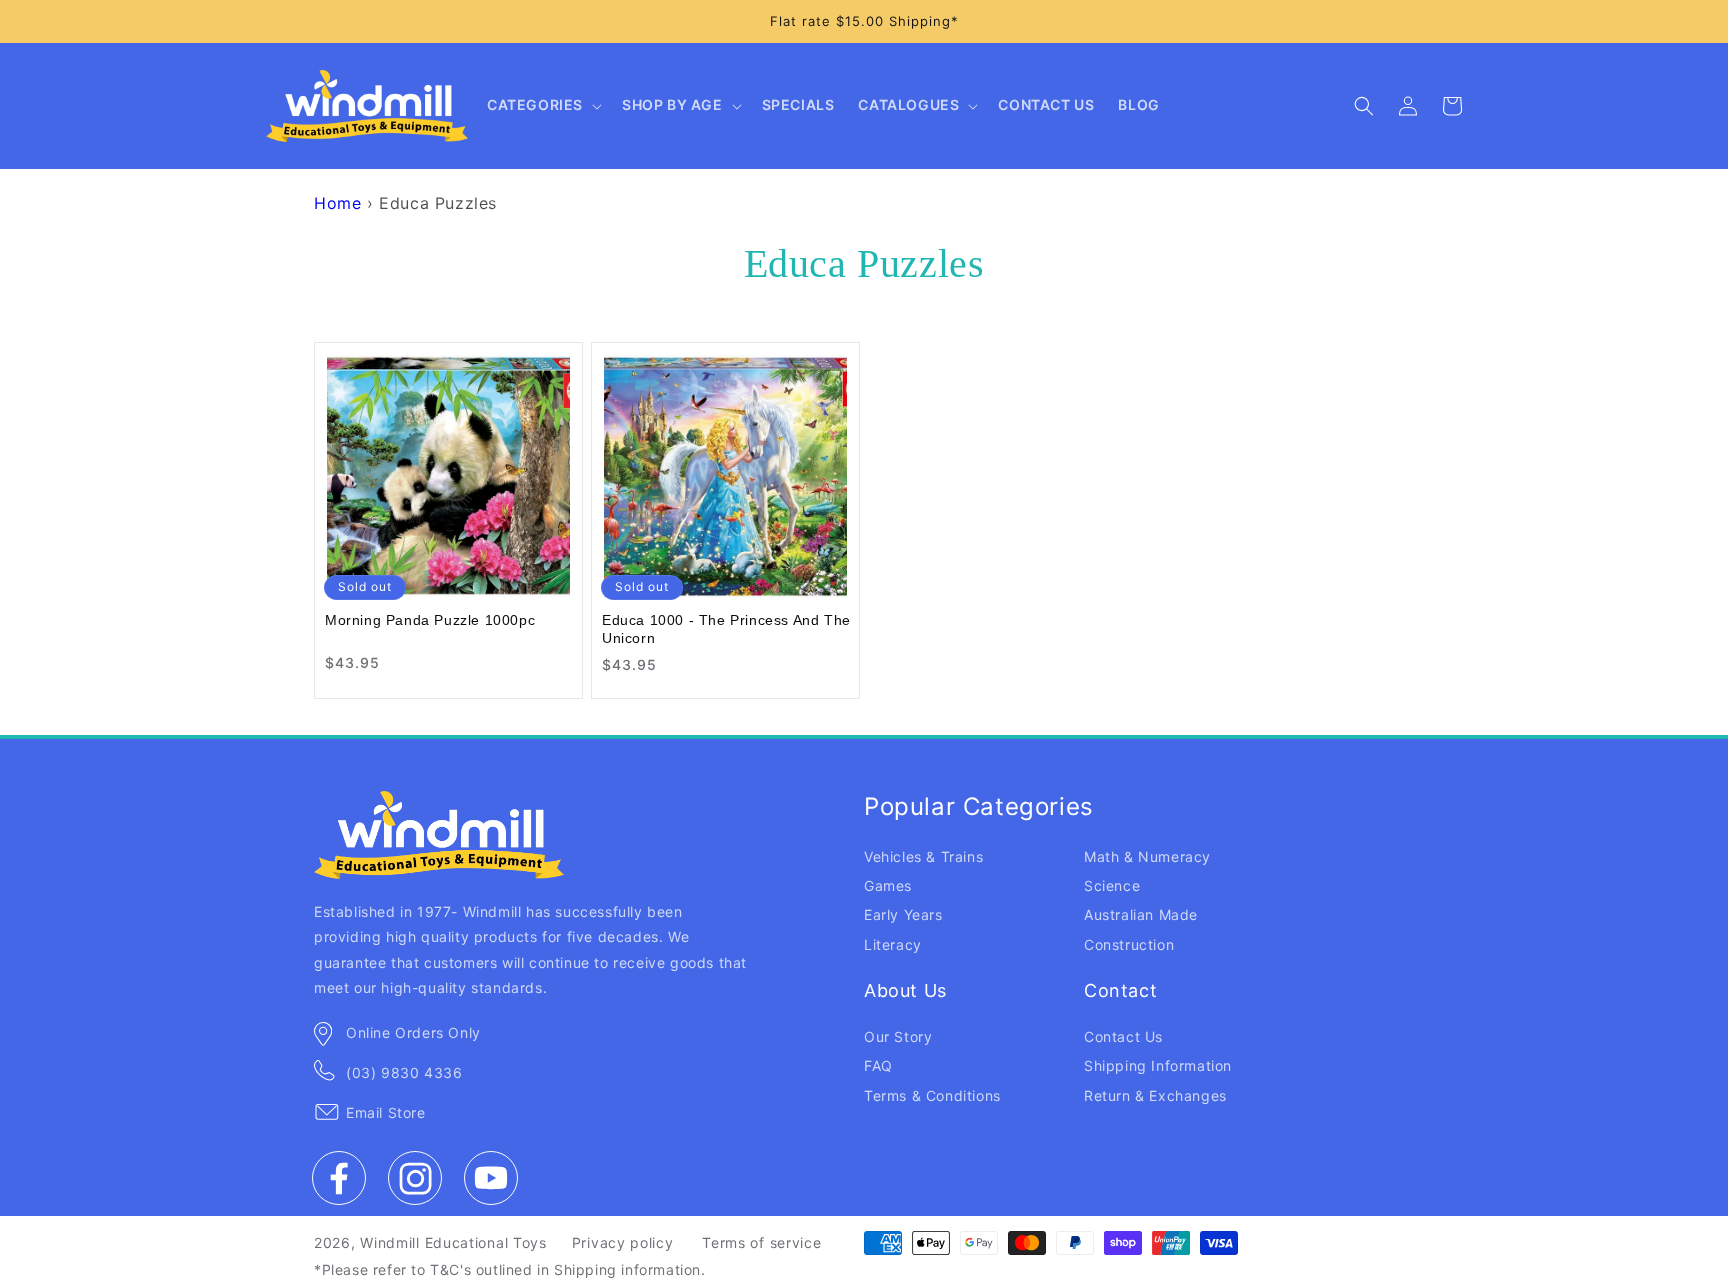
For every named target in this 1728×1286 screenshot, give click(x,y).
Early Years (903, 914)
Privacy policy (623, 1242)
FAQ (878, 1065)
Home (337, 203)
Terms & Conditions (932, 1095)
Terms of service (761, 1242)
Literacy (893, 944)
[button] (542, 106)
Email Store (386, 1112)
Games (888, 885)
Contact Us (1123, 1036)
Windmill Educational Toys (453, 1242)
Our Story (898, 1036)
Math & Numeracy (1147, 856)
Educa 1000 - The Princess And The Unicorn (726, 629)
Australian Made (1141, 914)
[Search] (1364, 106)
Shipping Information (1158, 1065)
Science (1112, 885)
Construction (1129, 944)
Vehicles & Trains (923, 856)
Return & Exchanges (1155, 1095)
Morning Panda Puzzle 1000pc (430, 620)
